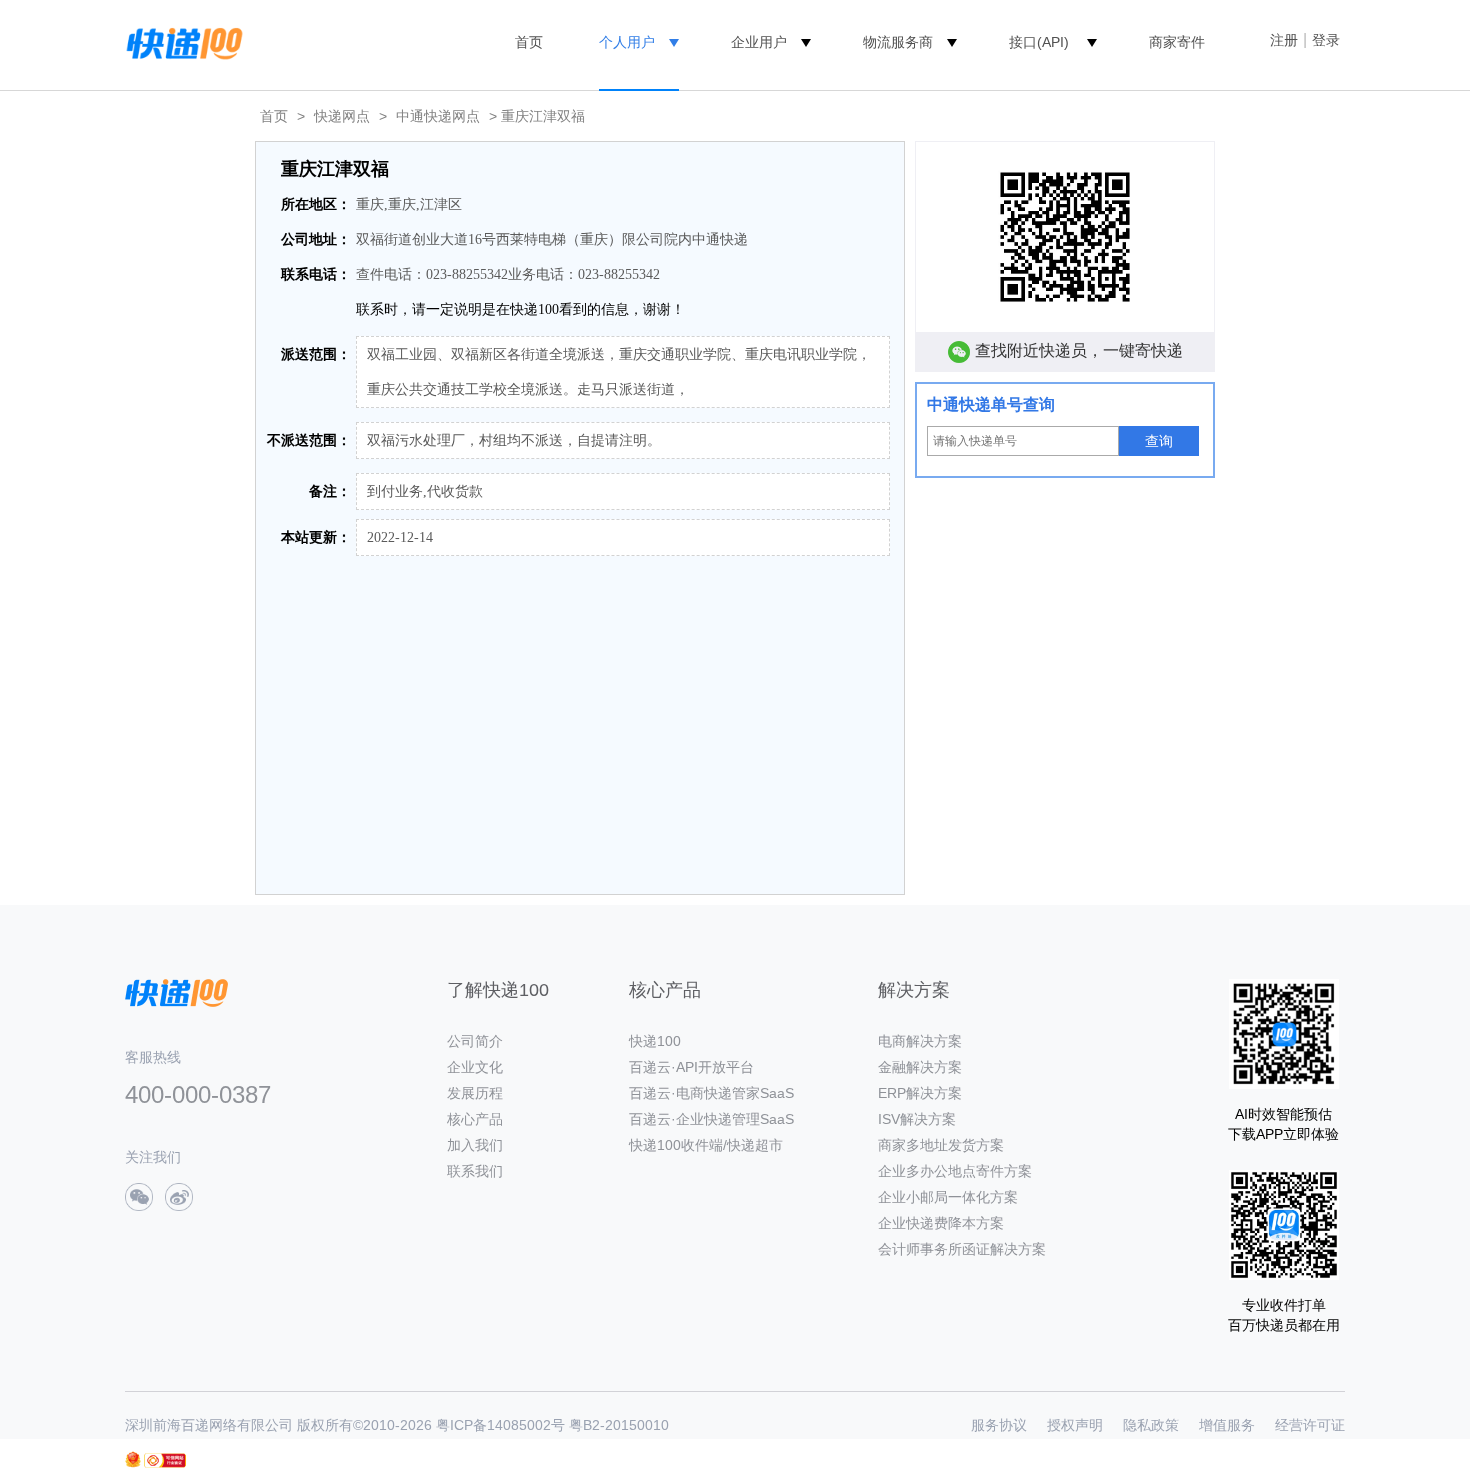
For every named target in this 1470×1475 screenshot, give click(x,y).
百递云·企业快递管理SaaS (711, 1119)
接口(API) (1039, 42)
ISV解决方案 (917, 1119)
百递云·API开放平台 (691, 1067)
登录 (1326, 40)
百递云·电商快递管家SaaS (711, 1093)
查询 (1159, 441)
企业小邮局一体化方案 (948, 1197)
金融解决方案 (920, 1067)
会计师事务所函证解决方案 (962, 1249)
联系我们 (475, 1171)
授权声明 (1075, 1425)
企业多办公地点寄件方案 (955, 1171)
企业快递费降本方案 (941, 1223)
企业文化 (475, 1067)
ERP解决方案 (920, 1093)
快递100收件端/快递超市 (706, 1145)
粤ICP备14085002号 (500, 1425)
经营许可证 (1310, 1425)
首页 (529, 42)
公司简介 (475, 1041)
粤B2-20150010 (619, 1425)
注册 (1284, 40)
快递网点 (342, 116)
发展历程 (475, 1093)
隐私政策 (1151, 1425)
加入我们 (475, 1145)
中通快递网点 (438, 116)
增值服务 (1227, 1425)
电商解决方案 (920, 1041)
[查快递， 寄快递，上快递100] (181, 42)
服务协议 (999, 1425)
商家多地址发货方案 (941, 1145)
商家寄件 (1177, 42)
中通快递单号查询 (991, 404)
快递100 (655, 1041)
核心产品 (475, 1119)
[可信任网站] (165, 1460)
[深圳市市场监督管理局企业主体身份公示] (133, 1459)
